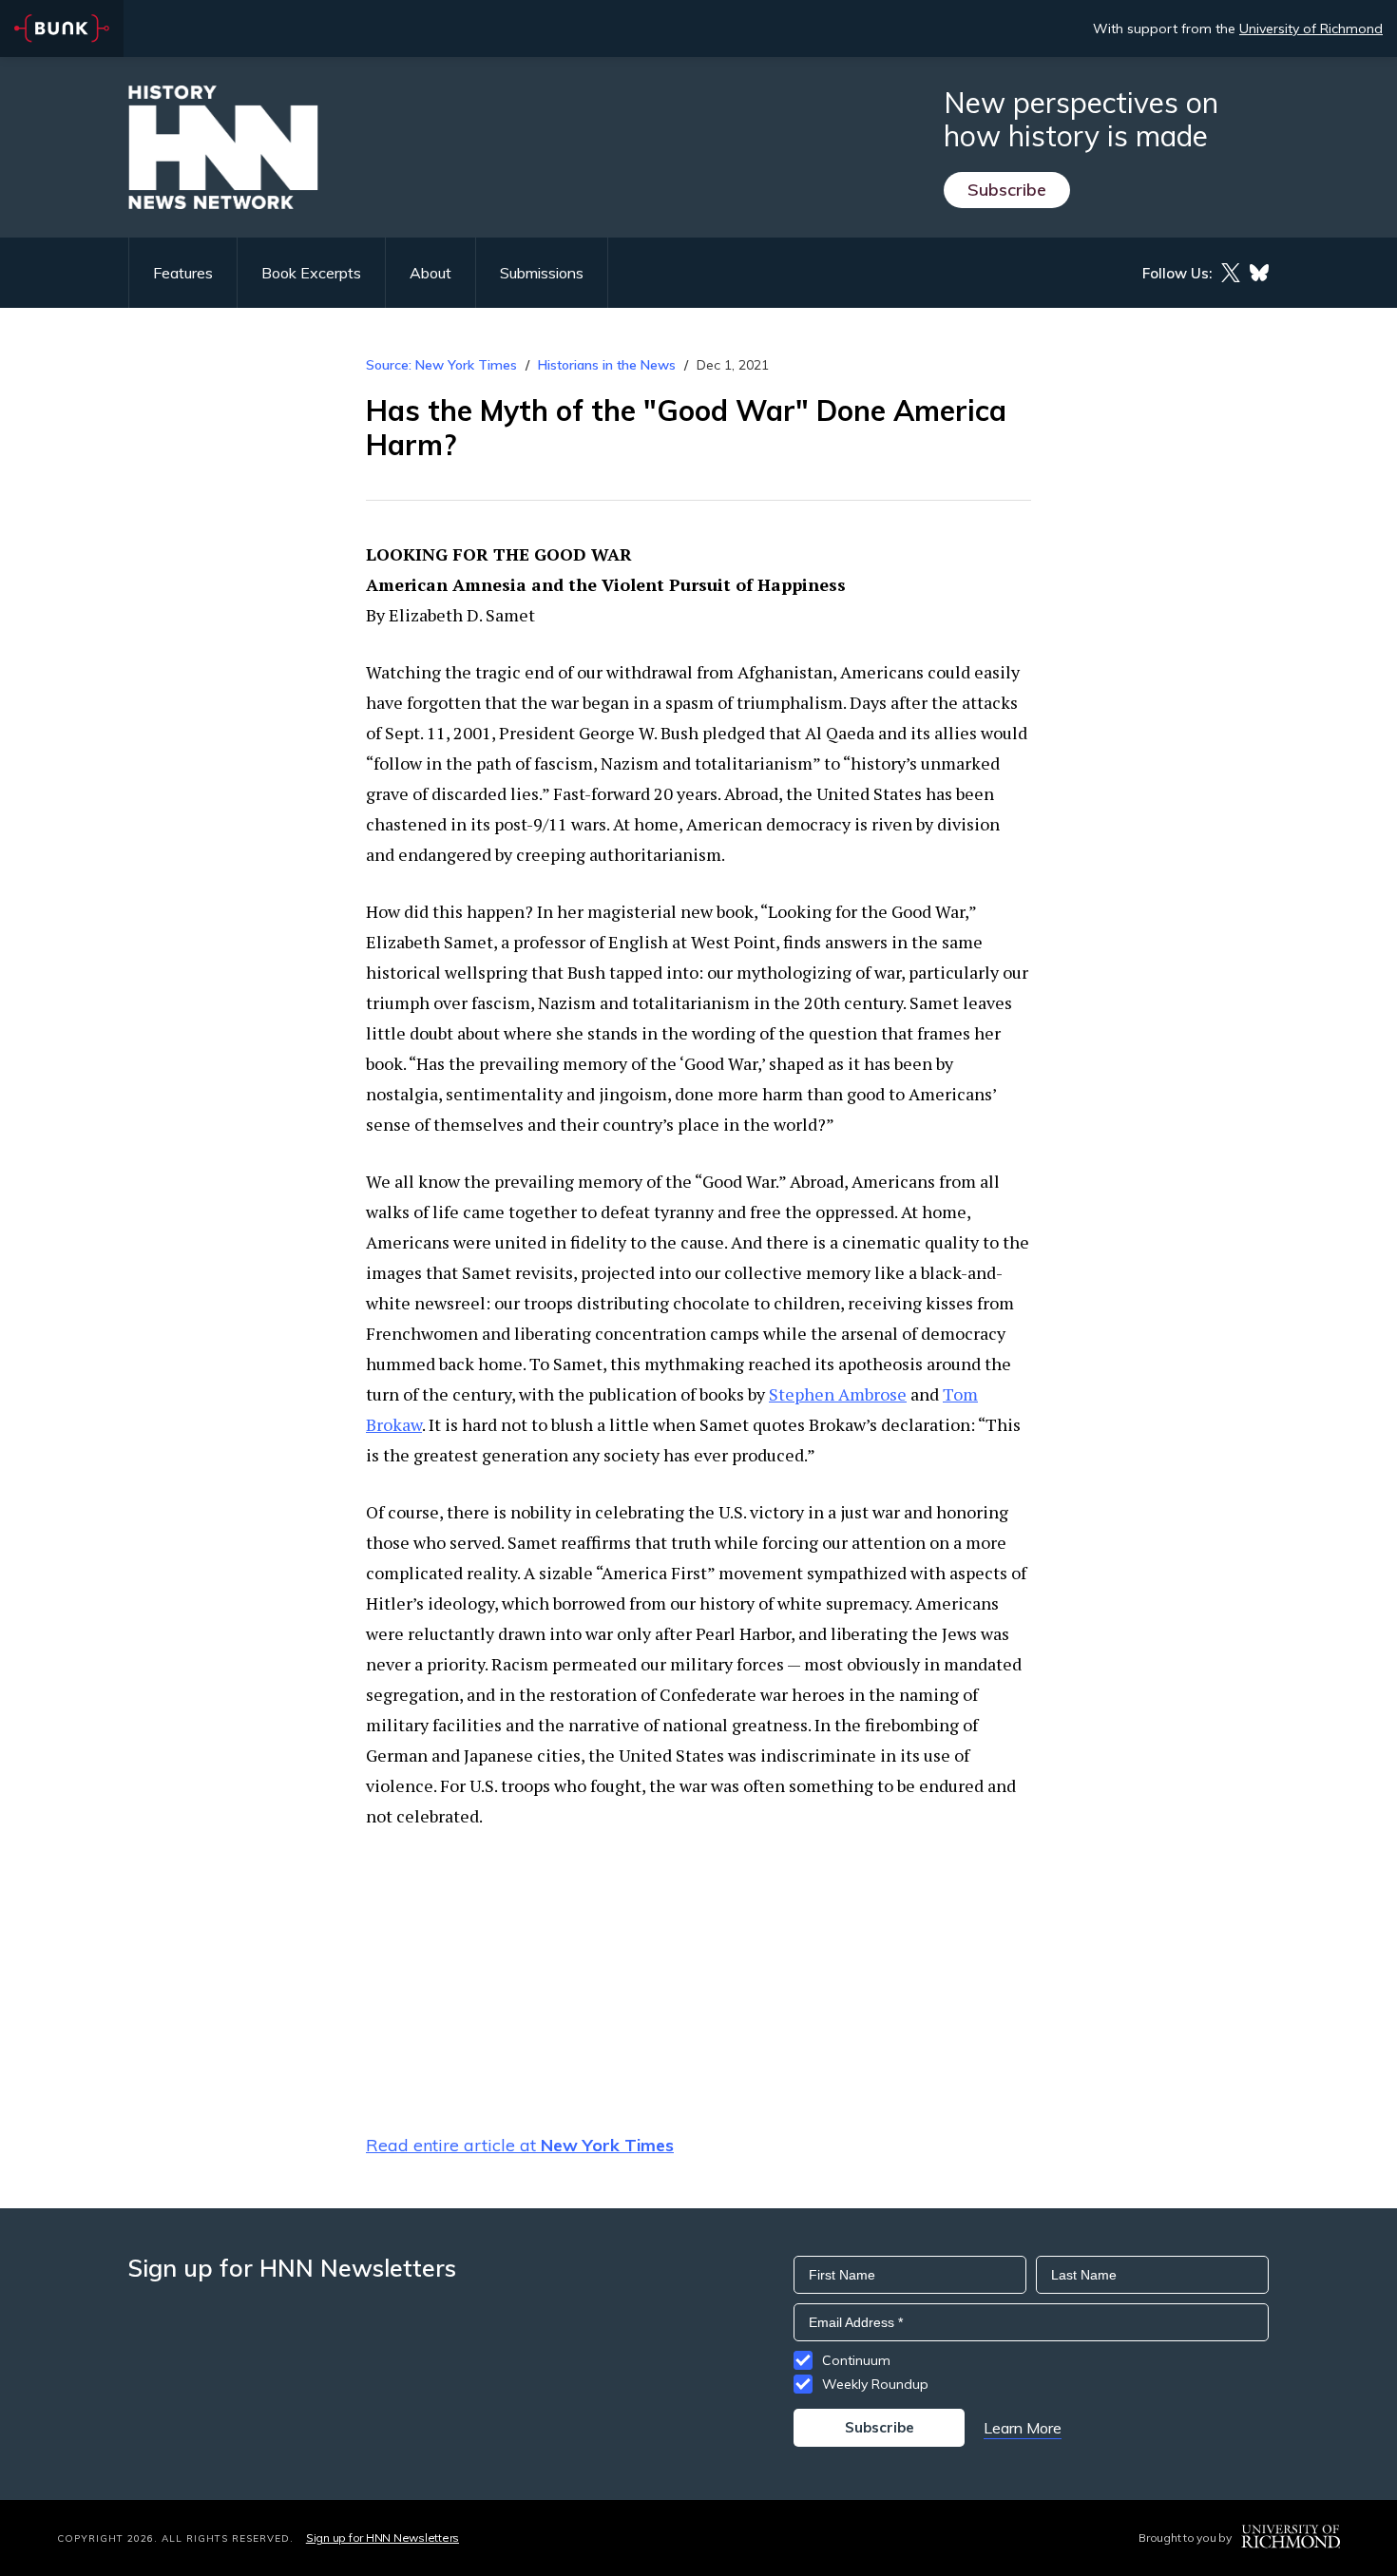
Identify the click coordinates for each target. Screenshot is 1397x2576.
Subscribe (1007, 190)
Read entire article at (520, 2145)
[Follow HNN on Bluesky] (1259, 273)
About (431, 273)
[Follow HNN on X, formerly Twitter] (1231, 273)
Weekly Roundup (875, 2384)
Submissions (542, 273)
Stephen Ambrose (838, 1394)
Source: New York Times (441, 365)
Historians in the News (607, 365)
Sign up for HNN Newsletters (383, 2538)
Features (183, 273)
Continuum (856, 2360)
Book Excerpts (311, 273)
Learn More (1023, 2428)
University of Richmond (1311, 29)
